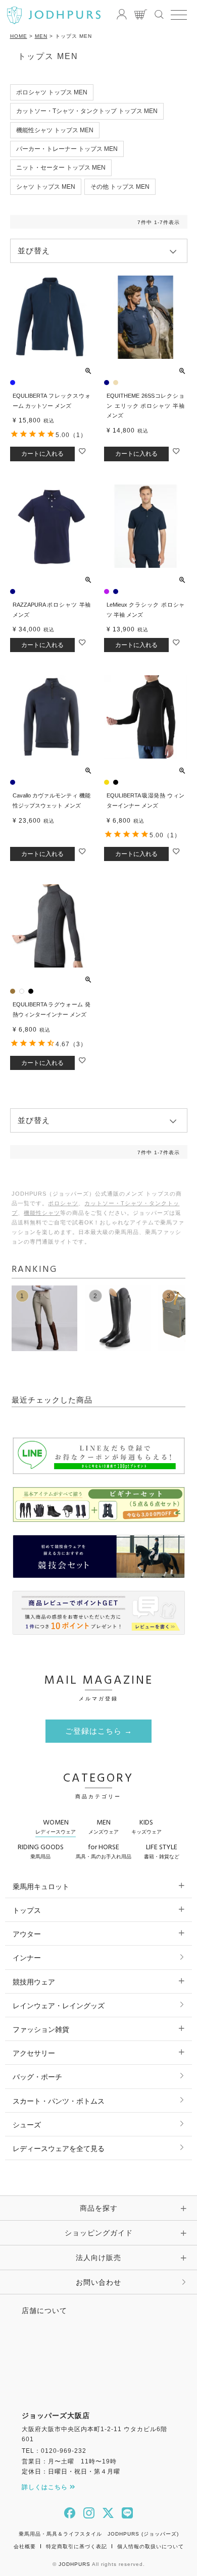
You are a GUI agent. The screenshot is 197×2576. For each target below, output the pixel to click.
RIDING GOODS (41, 1851)
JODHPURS (75, 2564)
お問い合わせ (98, 2282)
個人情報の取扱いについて (151, 2546)
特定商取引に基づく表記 (77, 2546)
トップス (27, 1910)
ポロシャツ (63, 1203)
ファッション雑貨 (41, 2029)
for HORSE (104, 1851)
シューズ (27, 2125)
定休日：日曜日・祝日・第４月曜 (71, 2472)
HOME (19, 36)
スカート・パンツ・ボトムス (59, 2101)
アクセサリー (34, 2053)
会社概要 (25, 2546)
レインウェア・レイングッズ (59, 2006)
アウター (27, 1934)
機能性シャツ (42, 1213)
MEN (41, 36)
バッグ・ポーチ (37, 2077)
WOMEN (56, 1826)
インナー (27, 1958)
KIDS (146, 1826)
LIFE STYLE (162, 1851)
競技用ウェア (34, 1982)
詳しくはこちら (46, 2487)
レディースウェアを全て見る (59, 2149)
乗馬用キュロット (41, 1887)
